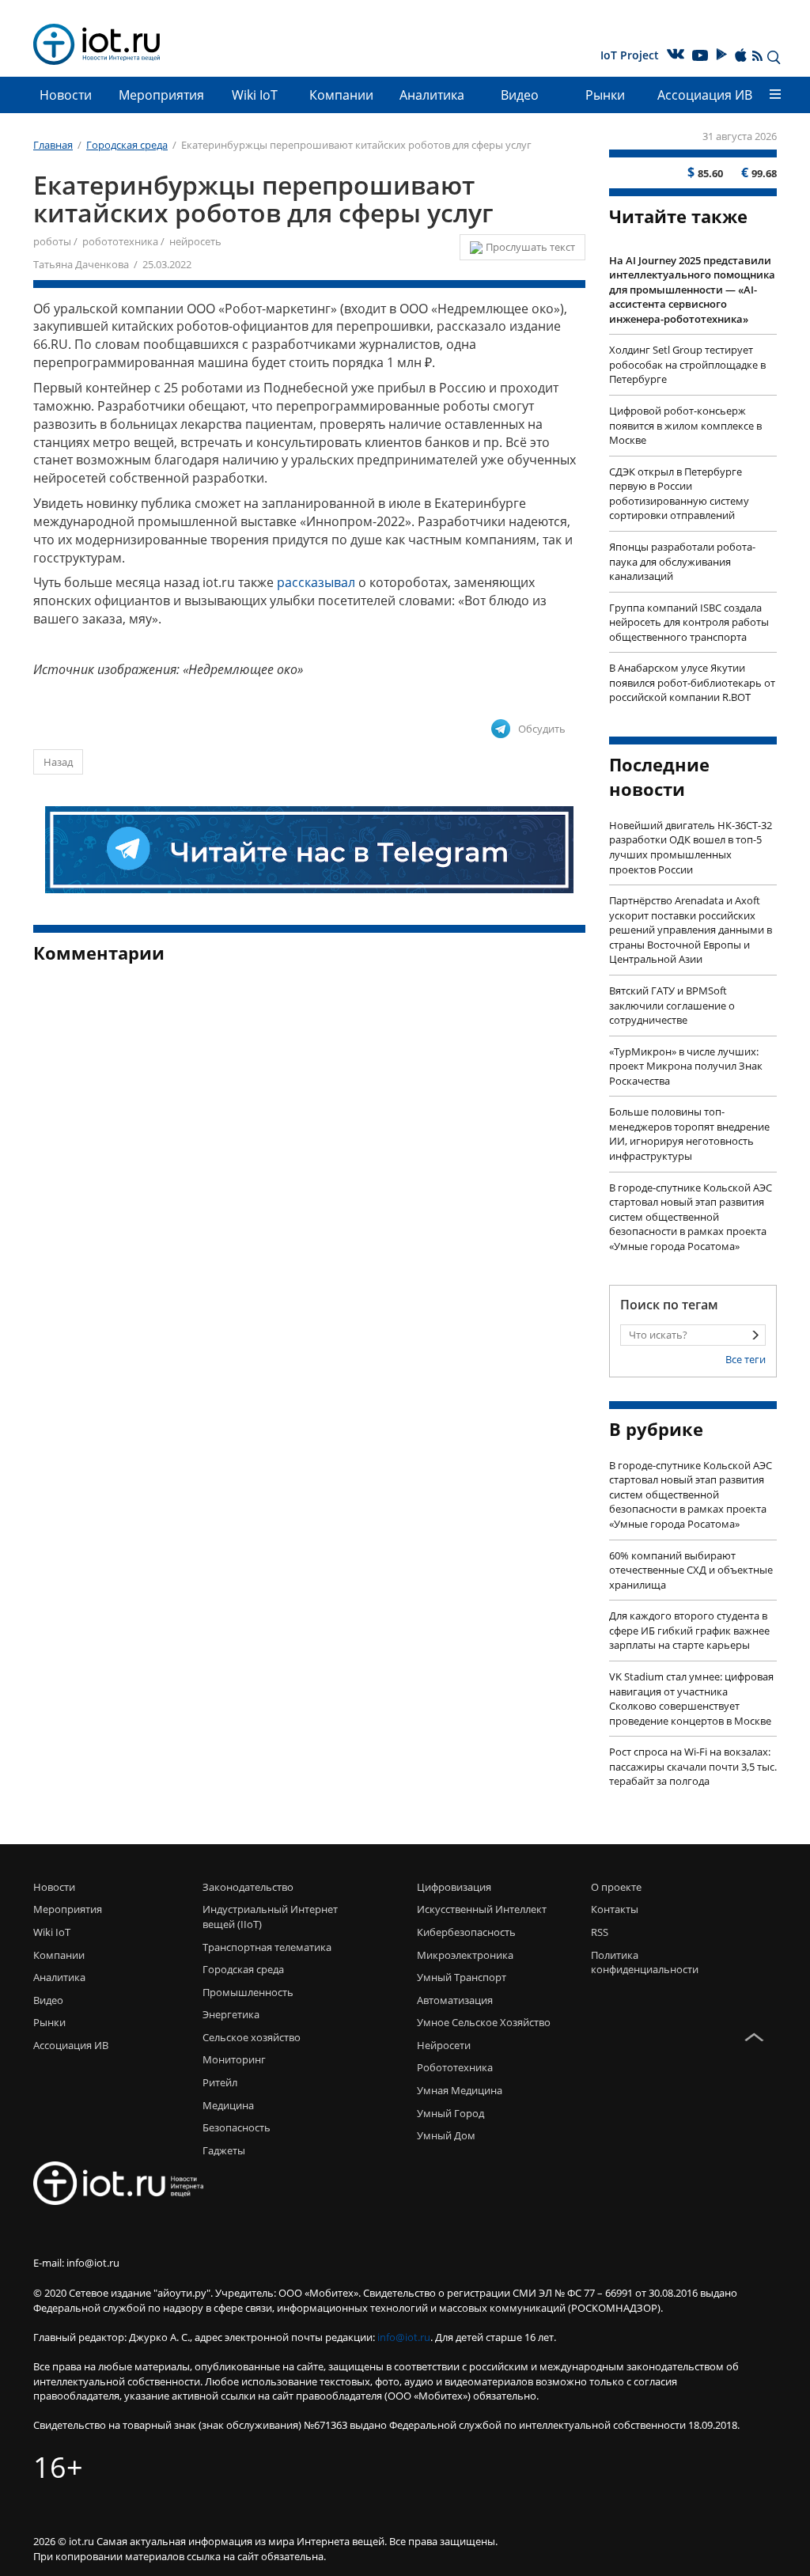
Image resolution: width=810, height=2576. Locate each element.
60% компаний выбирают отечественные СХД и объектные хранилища (691, 1570)
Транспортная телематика (267, 1947)
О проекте (616, 1887)
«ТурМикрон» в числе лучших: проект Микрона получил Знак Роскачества (686, 1066)
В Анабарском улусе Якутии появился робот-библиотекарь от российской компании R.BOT (692, 682)
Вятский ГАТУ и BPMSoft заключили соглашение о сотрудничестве (672, 1005)
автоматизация (455, 2000)
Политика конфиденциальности (630, 1962)
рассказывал (316, 582)
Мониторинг (234, 2059)
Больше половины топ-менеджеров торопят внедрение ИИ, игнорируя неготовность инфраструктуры (689, 1134)
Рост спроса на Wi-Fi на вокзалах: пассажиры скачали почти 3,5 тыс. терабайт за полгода (693, 1766)
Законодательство (248, 1887)
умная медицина (460, 2090)
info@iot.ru (404, 2337)
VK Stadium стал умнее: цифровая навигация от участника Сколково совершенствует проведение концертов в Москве (691, 1699)
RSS (600, 1932)
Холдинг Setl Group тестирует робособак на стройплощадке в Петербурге (687, 364)
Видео (520, 95)
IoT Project (630, 55)
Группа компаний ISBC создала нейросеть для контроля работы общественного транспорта (689, 622)
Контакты (615, 1909)
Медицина (228, 2105)
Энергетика (231, 2014)
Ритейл (220, 2082)
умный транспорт (462, 1977)
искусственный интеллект (482, 1909)
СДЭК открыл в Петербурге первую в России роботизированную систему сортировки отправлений (679, 494)
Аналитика (432, 95)
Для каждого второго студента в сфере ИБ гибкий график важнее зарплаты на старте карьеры (689, 1630)
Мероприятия (161, 95)
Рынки (605, 95)
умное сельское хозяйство (484, 2022)
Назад (58, 762)
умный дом (446, 2135)
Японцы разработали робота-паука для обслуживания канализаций (682, 561)
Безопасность (237, 2127)
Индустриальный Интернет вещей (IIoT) (270, 1917)
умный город (450, 2113)
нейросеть (195, 241)
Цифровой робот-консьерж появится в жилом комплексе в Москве (685, 425)
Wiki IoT (255, 95)
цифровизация (454, 1887)
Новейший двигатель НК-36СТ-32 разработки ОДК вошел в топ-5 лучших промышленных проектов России (691, 847)
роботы (52, 241)
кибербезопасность (466, 1932)
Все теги (746, 1359)
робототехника (120, 241)
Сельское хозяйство (252, 2037)
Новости (66, 95)
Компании (341, 95)
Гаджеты (224, 2150)
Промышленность (248, 1992)
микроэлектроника (465, 1955)
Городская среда (243, 1969)
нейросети (444, 2045)
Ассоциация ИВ (705, 95)
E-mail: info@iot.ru (76, 2263)
